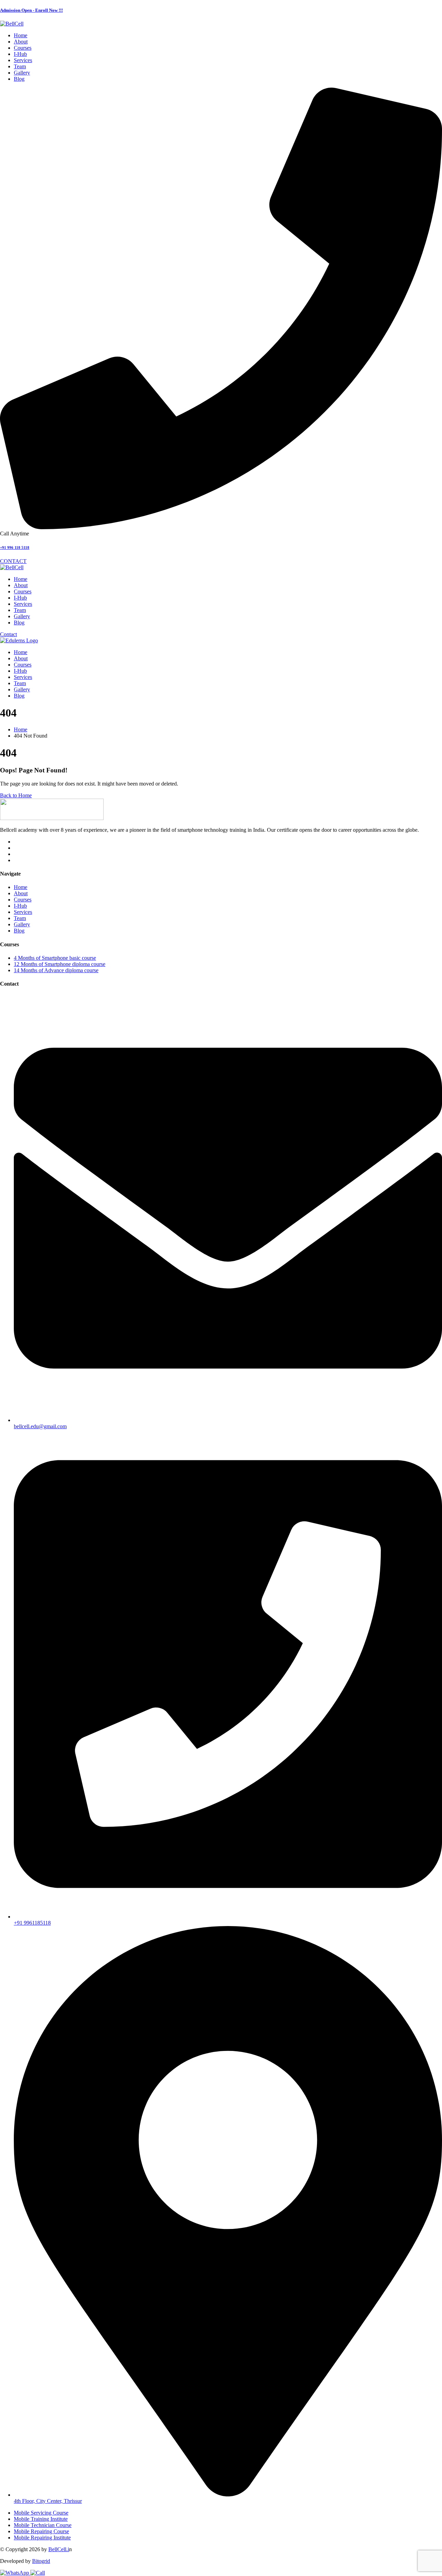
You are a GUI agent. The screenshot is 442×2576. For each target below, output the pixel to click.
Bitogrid (41, 2561)
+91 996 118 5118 (15, 547)
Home (21, 887)
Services (23, 912)
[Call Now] (38, 2573)
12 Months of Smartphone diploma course (60, 964)
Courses (23, 900)
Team (20, 918)
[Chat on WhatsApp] (15, 2573)
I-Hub (20, 906)
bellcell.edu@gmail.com (40, 1426)
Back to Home (16, 795)
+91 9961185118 (32, 1923)
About (21, 893)
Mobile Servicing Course (41, 2513)
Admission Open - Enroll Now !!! (31, 10)
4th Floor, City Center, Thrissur (48, 2501)
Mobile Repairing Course (41, 2531)
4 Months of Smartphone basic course (55, 958)
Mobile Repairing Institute (42, 2538)
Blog (19, 931)
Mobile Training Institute (41, 2519)
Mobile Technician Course (43, 2525)
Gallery (22, 924)
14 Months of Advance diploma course (56, 970)
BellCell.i (59, 2549)
